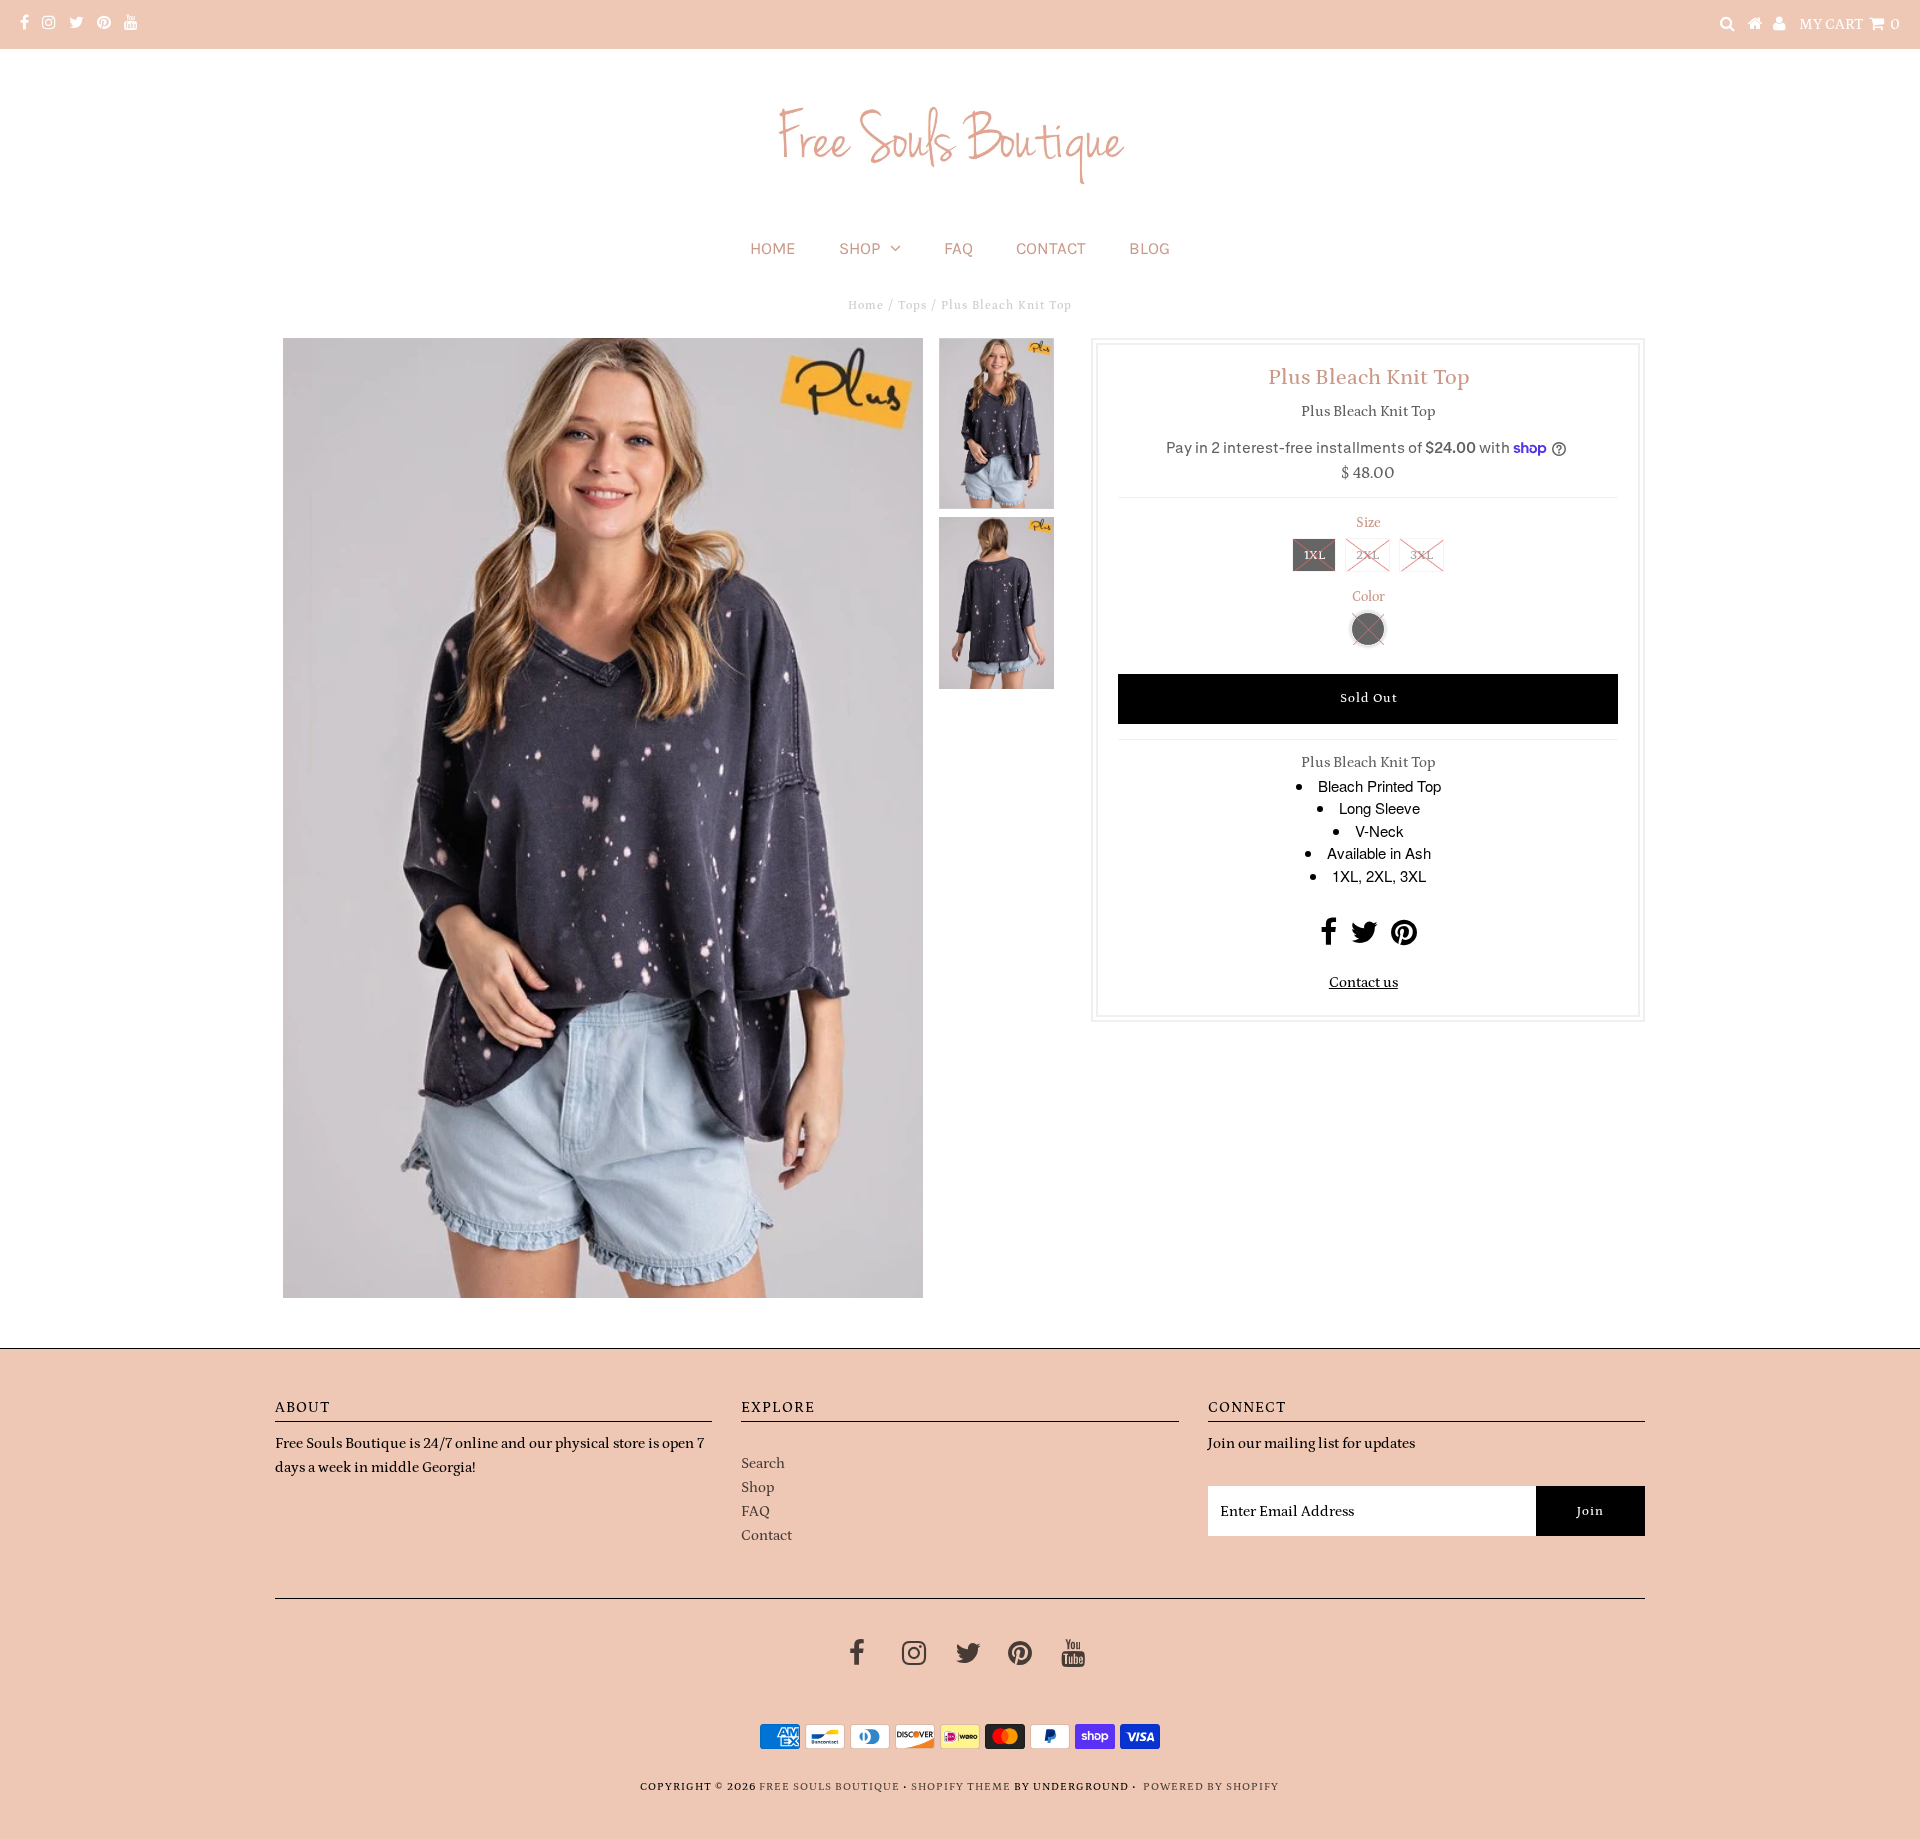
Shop (859, 248)
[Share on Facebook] (1328, 938)
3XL (1421, 555)
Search (763, 1463)
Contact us (1363, 982)
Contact (1051, 248)
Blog (1149, 248)
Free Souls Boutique (829, 1787)
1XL (1314, 555)
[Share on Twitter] (1364, 938)
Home (773, 248)
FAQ (958, 248)
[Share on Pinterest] (1404, 938)
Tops (912, 305)
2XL (1367, 555)
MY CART (1849, 24)
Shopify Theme (961, 1787)
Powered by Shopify (1211, 1787)
